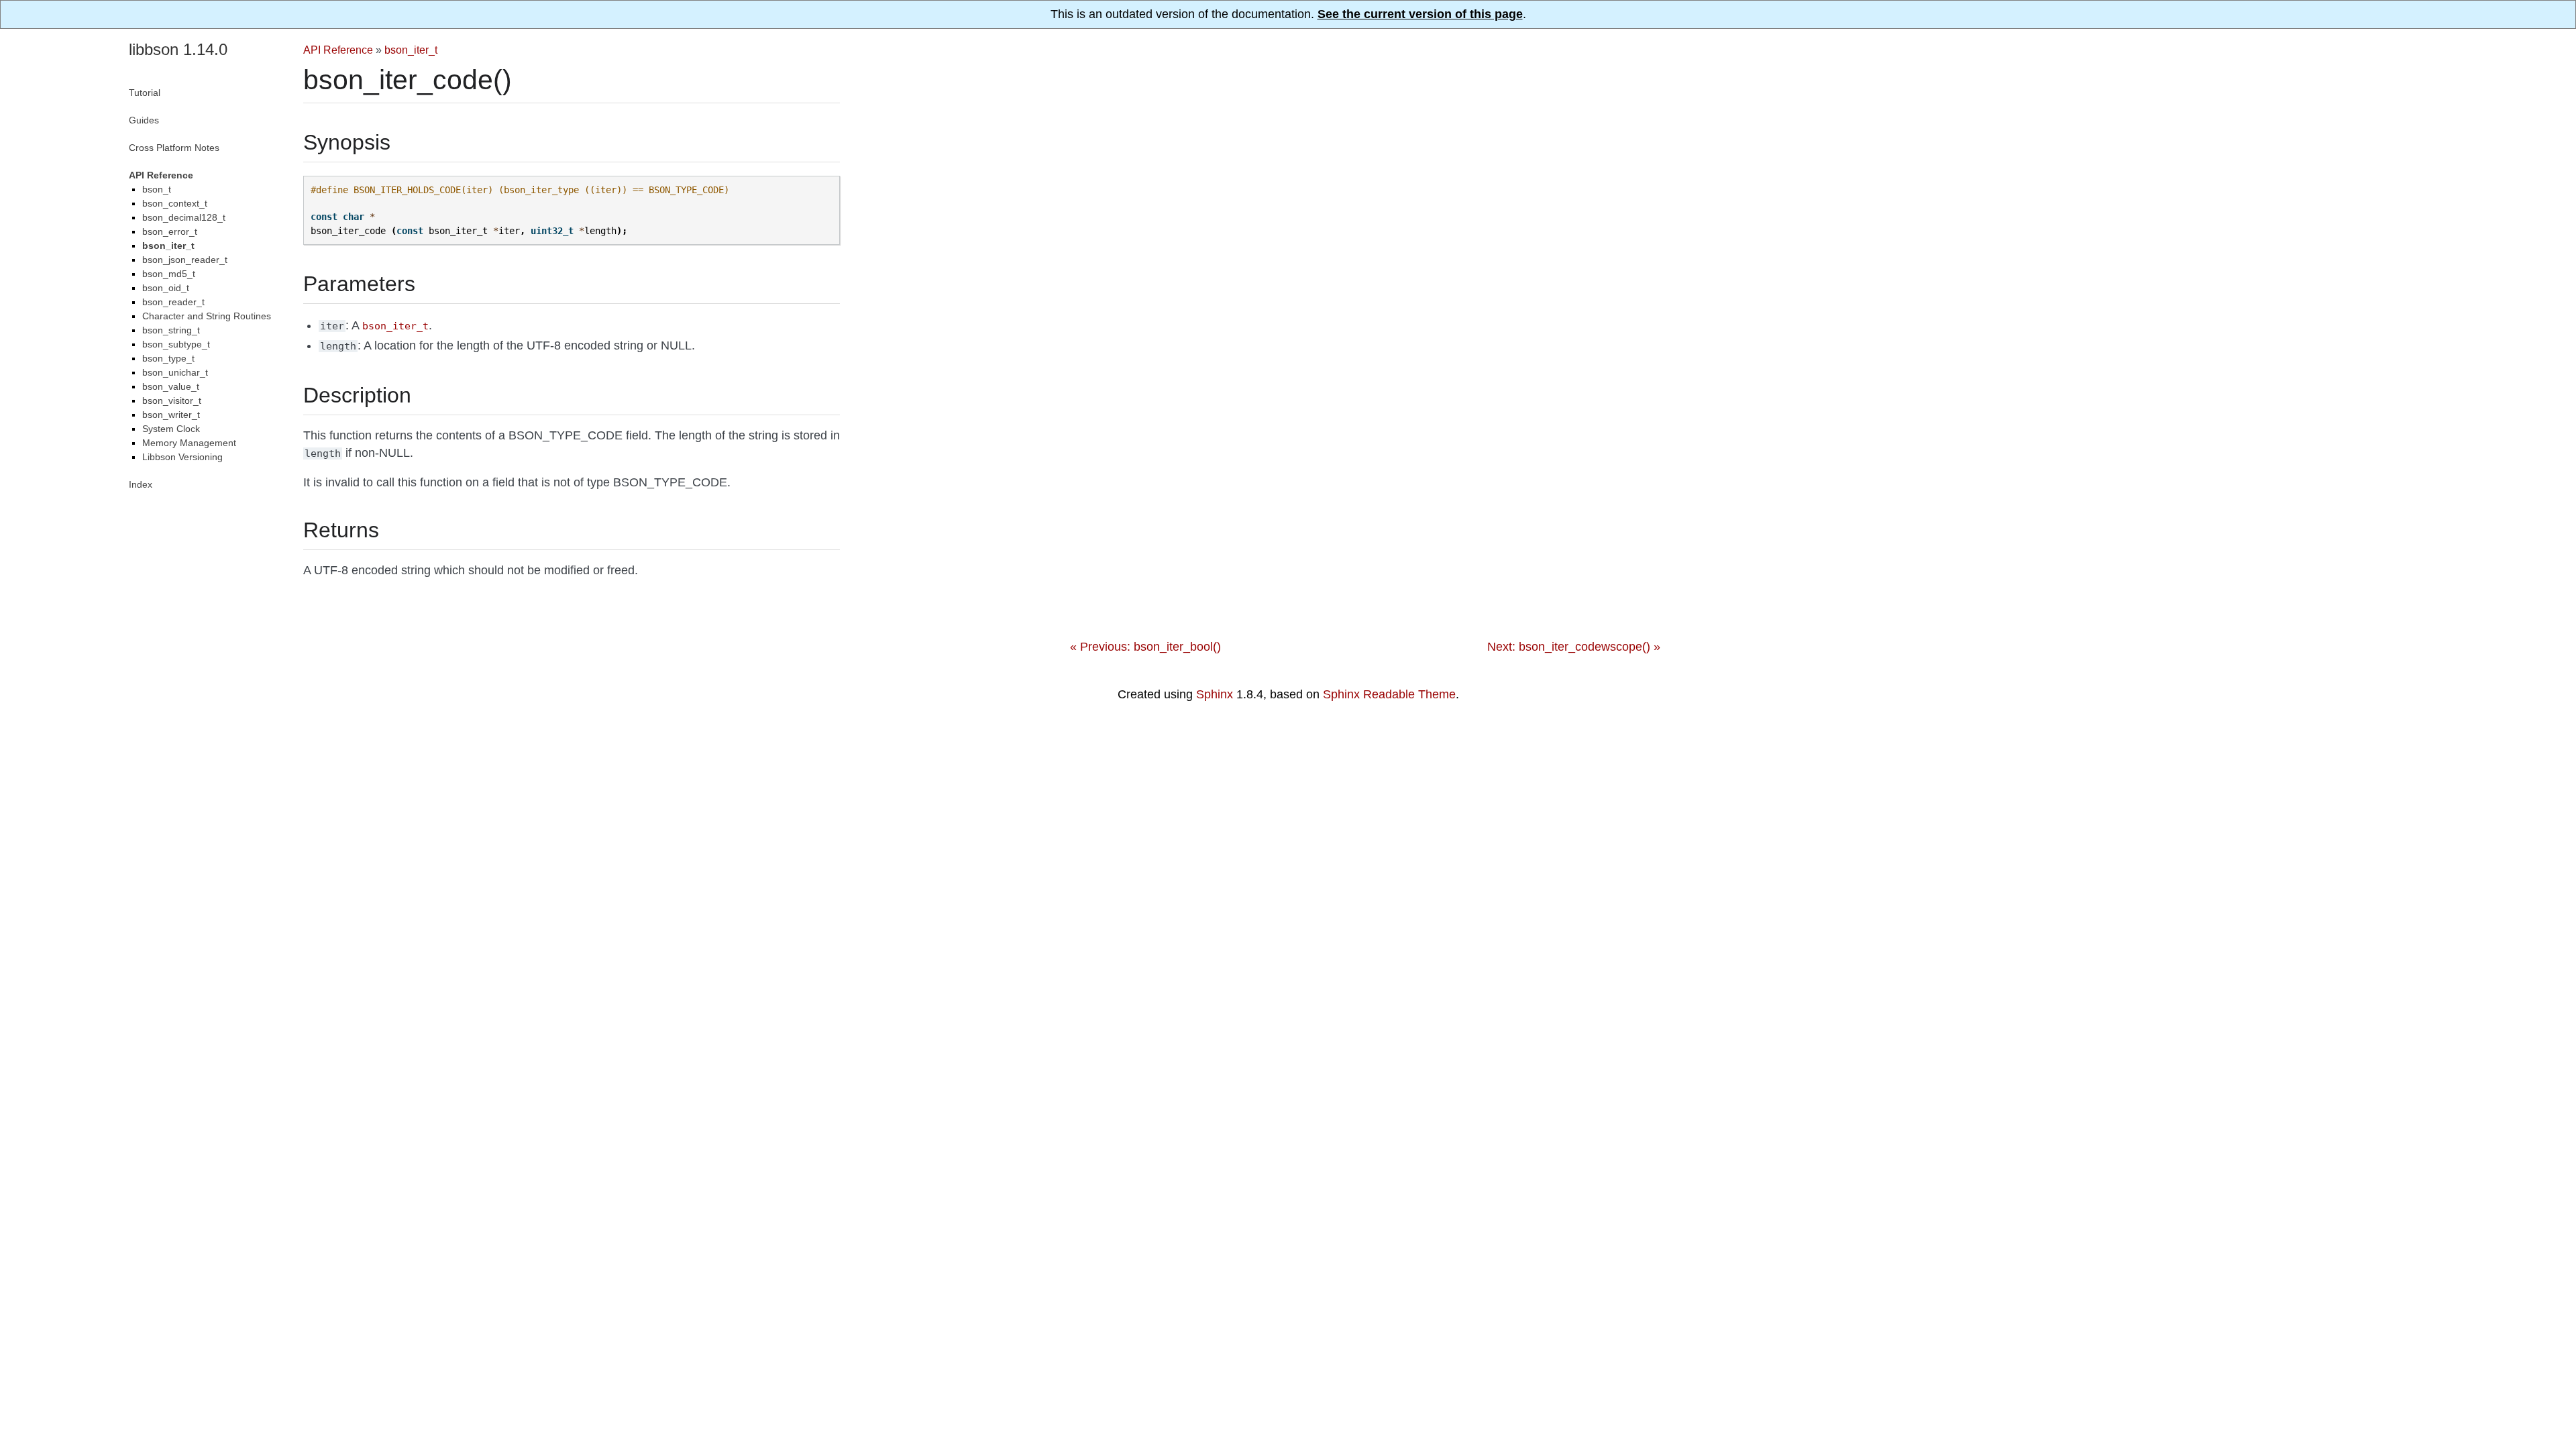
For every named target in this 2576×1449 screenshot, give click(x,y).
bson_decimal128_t (184, 217)
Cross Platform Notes (174, 148)
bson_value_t (171, 386)
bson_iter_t (411, 50)
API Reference (338, 50)
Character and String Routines (207, 316)
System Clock (171, 429)
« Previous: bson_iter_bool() (1145, 647)
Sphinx (1215, 694)
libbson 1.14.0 (178, 49)
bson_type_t (168, 358)
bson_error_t (170, 231)
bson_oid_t (166, 288)
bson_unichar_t (175, 372)
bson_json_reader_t (185, 260)
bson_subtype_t (176, 344)
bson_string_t (171, 330)
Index (141, 484)
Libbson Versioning (182, 457)
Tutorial (145, 93)
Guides (144, 120)
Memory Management (189, 443)
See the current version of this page (1420, 14)
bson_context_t (175, 203)
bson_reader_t (173, 302)
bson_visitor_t (172, 400)
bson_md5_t (169, 274)
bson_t (157, 189)
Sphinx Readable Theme (1389, 694)
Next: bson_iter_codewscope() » (1574, 647)
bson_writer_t (171, 415)
